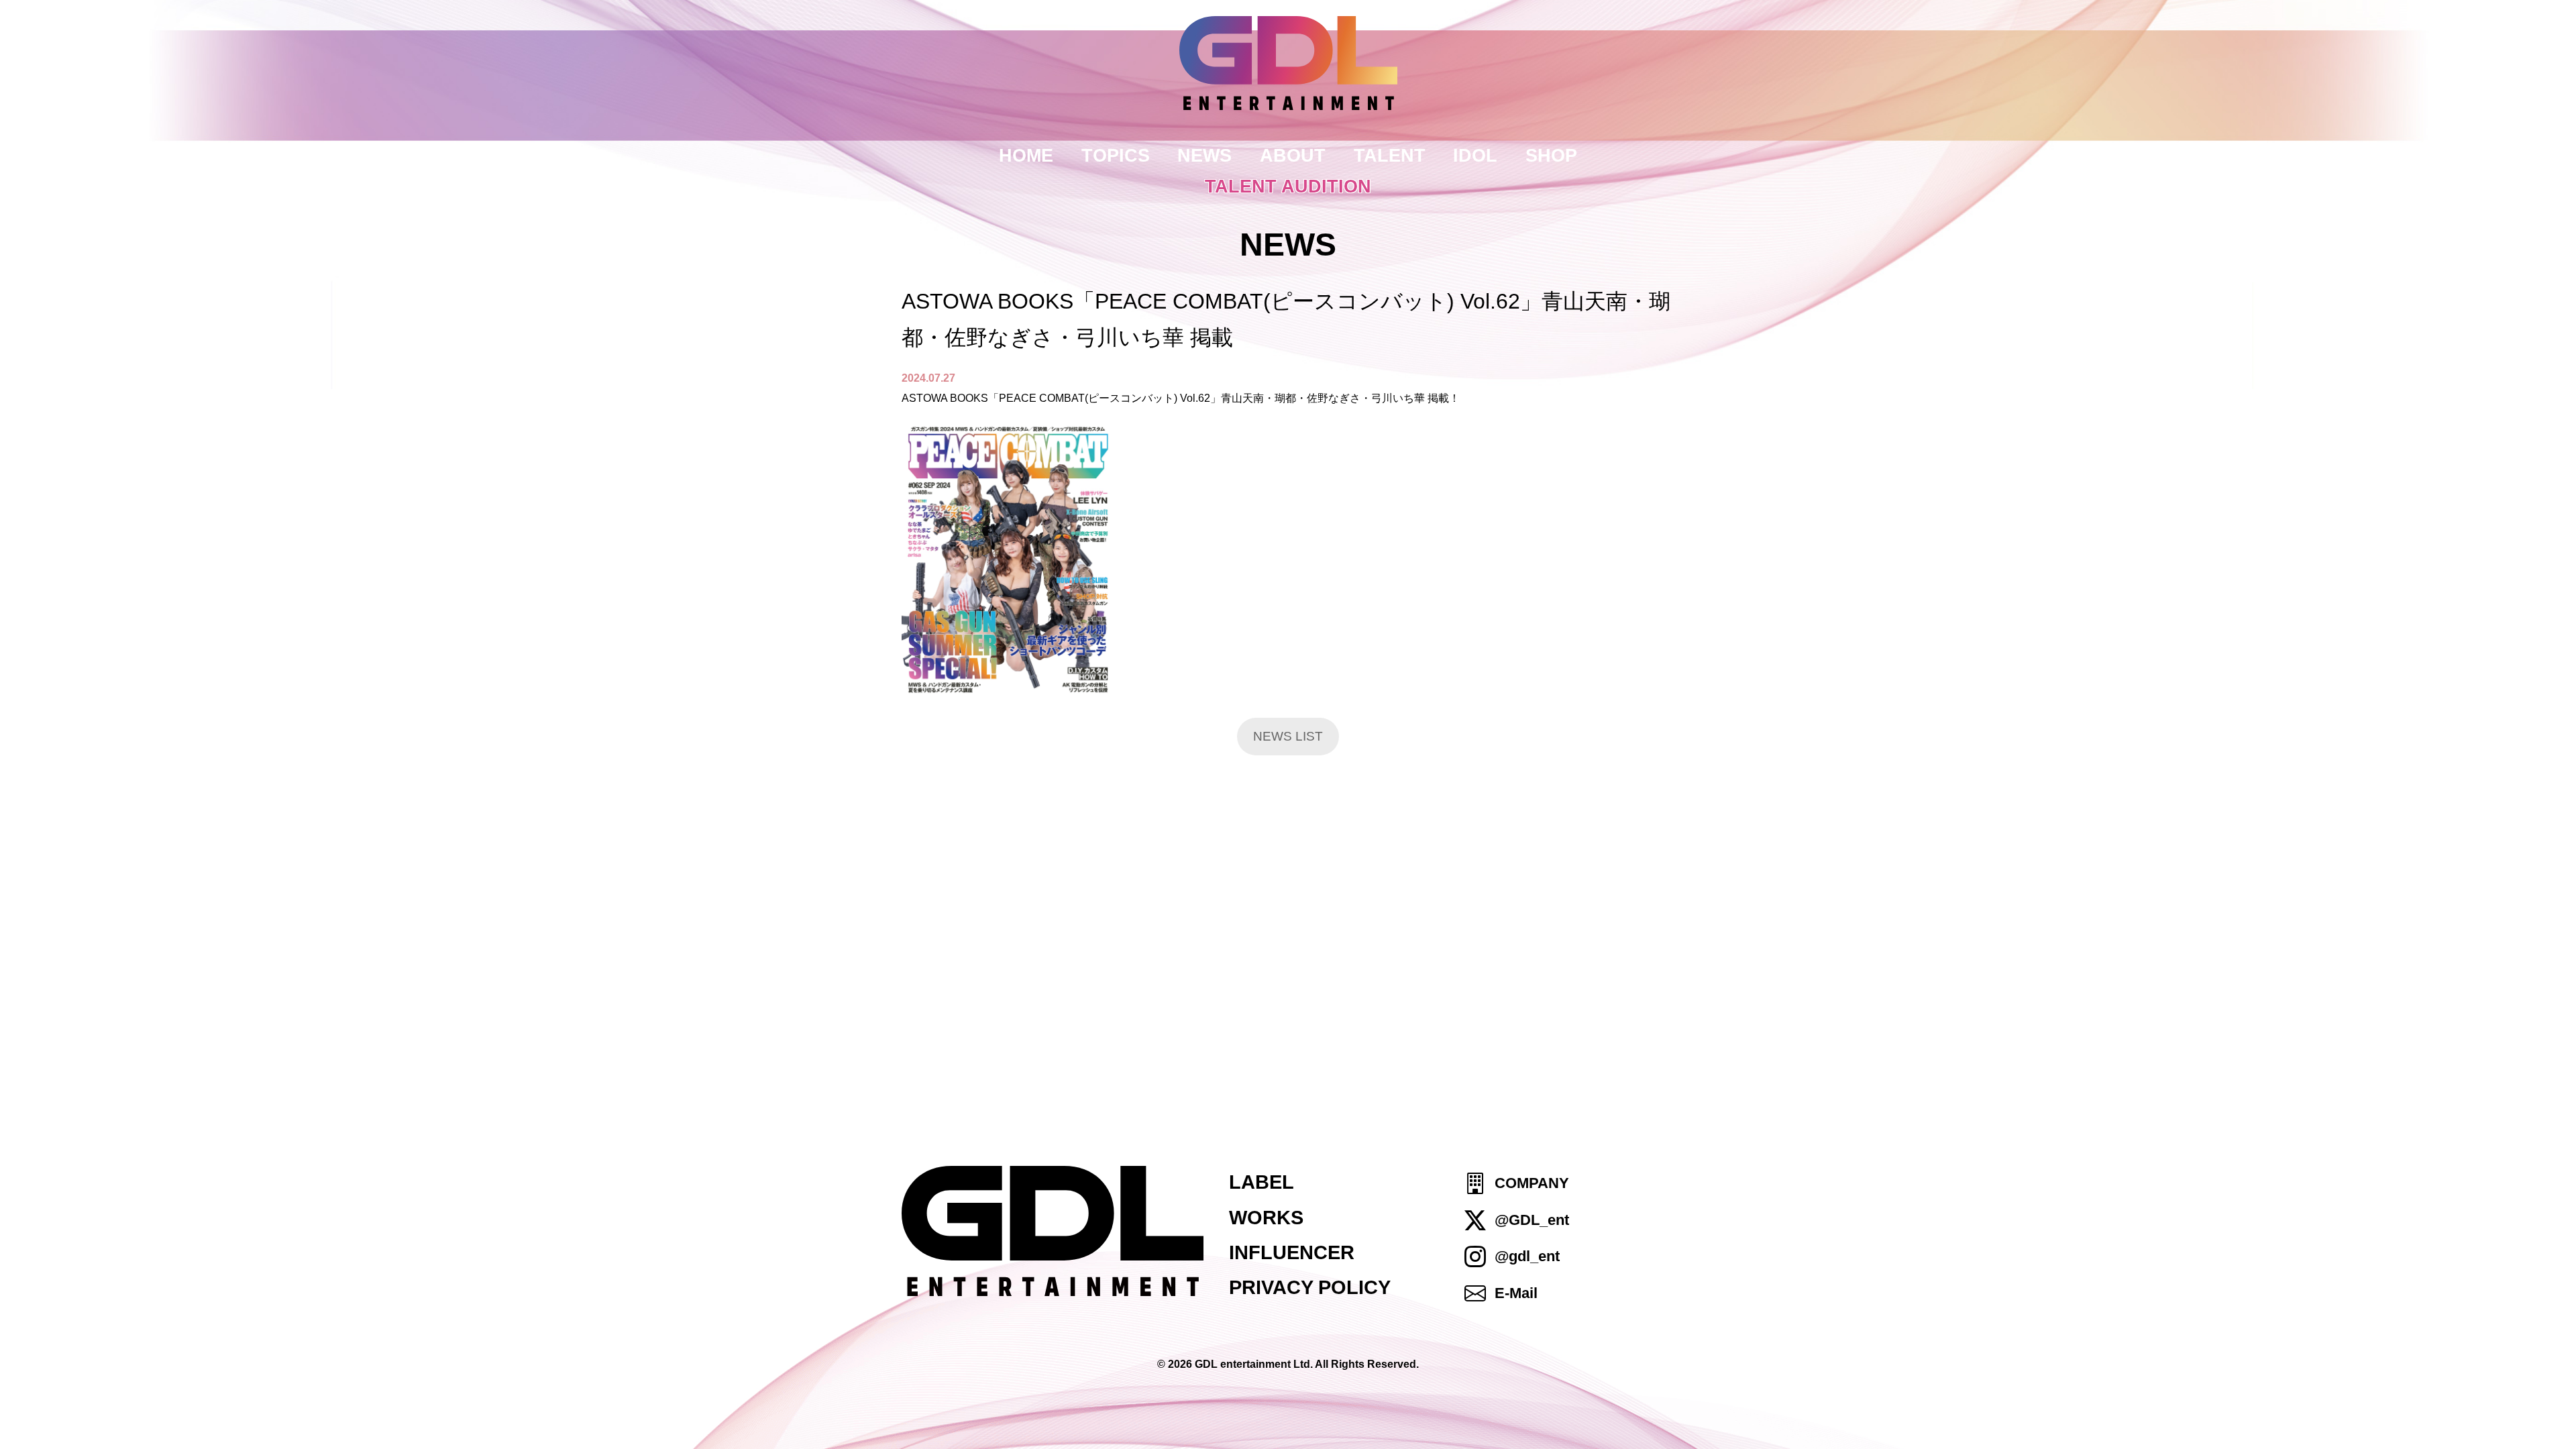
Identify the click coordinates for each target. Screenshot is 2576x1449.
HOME (1026, 155)
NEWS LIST (1288, 736)
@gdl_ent (1527, 1256)
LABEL (1262, 1182)
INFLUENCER (1292, 1252)
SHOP (1551, 155)
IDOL (1475, 155)
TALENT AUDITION (1288, 186)
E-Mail (1516, 1293)
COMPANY (1532, 1184)
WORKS (1266, 1218)
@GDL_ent (1532, 1220)
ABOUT (1293, 155)
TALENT (1390, 155)
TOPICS (1116, 155)
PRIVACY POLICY (1310, 1287)
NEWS (1204, 155)
